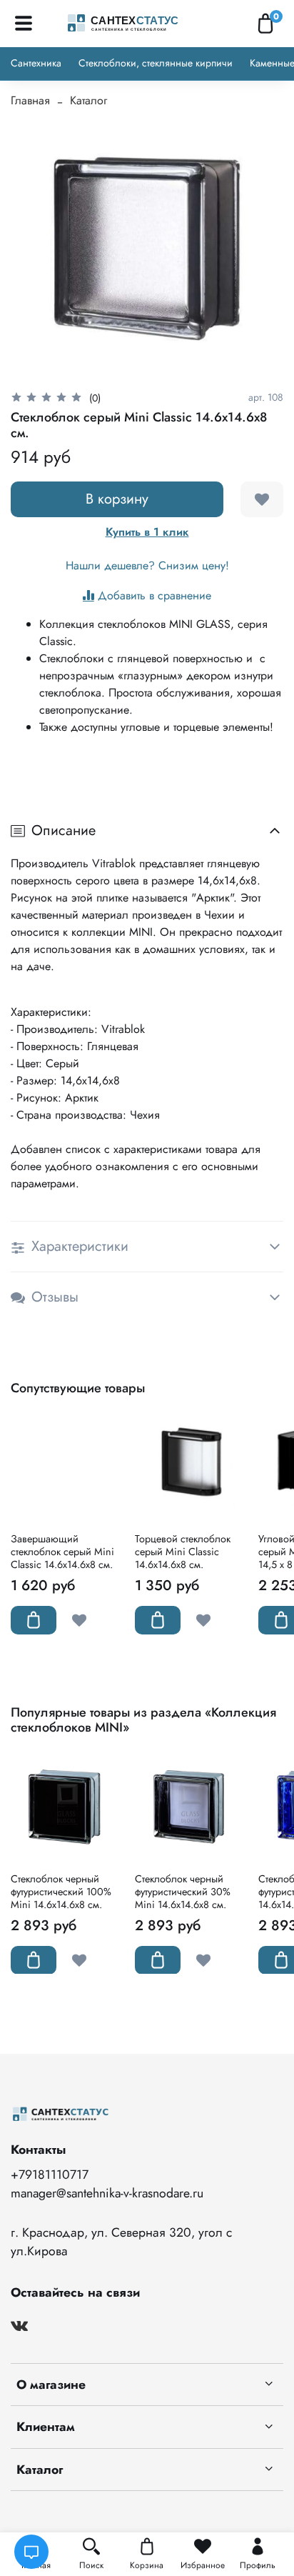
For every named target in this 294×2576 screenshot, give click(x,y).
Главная (30, 100)
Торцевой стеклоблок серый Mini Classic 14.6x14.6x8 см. (183, 1552)
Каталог (88, 100)
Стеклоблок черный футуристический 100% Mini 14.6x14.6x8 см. (61, 1891)
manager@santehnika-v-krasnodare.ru (107, 2193)
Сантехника (36, 63)
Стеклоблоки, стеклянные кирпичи (156, 63)
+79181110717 (50, 2175)
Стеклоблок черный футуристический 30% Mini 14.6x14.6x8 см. (183, 1891)
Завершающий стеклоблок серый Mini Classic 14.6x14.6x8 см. (62, 1552)
